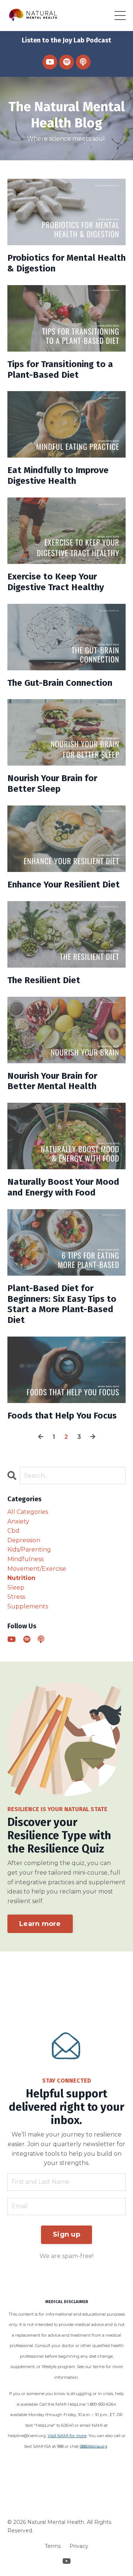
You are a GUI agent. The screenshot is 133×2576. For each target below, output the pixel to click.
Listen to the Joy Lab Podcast (66, 40)
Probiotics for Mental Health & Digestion (66, 263)
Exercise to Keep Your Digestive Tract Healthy (56, 582)
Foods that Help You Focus (62, 1416)
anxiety (18, 1521)
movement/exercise (37, 1569)
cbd (13, 1531)
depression (24, 1540)
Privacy (79, 2546)
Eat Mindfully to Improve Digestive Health (58, 475)
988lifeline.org (93, 2446)
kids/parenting (29, 1549)
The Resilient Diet (44, 980)
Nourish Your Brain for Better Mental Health (52, 1081)
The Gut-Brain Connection (60, 683)
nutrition (21, 1578)
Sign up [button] (66, 2234)
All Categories (28, 1512)
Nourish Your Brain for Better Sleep (52, 784)
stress (16, 1597)
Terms (53, 2546)
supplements (28, 1606)
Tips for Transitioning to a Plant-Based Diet (60, 370)
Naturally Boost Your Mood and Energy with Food (63, 1187)
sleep (16, 1588)
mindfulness (25, 1559)
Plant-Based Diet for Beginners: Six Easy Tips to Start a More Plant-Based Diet (62, 1304)
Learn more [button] (40, 1924)
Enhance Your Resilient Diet (64, 885)
